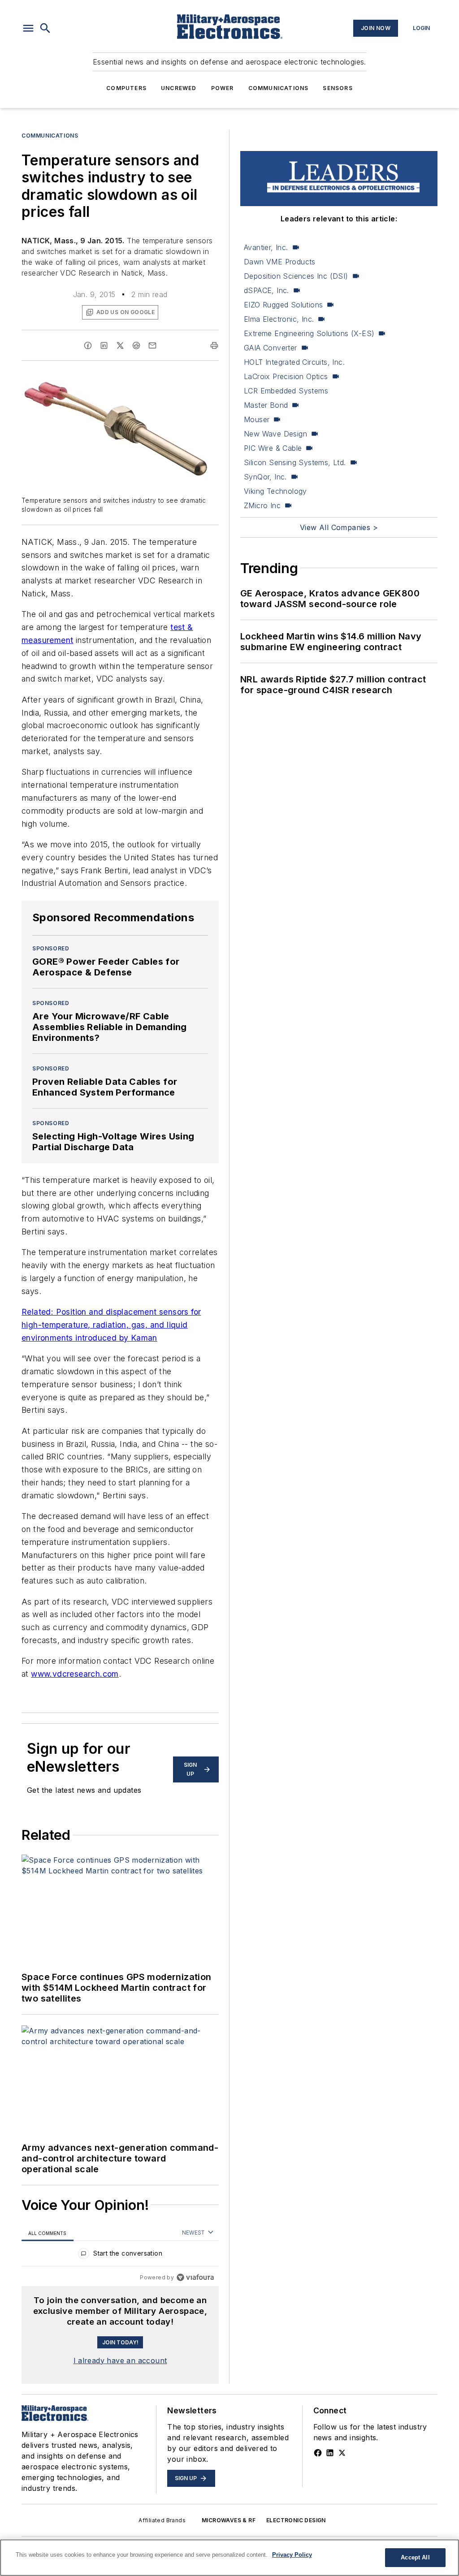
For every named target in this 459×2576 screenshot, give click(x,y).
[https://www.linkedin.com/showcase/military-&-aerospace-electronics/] (330, 2453)
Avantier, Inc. (266, 247)
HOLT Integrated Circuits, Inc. (294, 362)
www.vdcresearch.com (75, 1674)
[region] (120, 2255)
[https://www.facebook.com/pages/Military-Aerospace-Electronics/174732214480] (318, 2453)
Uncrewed (179, 88)
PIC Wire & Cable (273, 448)
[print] (214, 345)
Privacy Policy (292, 2555)
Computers (126, 88)
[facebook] (88, 345)
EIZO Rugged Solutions (283, 305)
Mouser (257, 419)
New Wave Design (275, 434)
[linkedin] (104, 345)
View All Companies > (339, 527)
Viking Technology (275, 491)
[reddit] (136, 345)
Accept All (415, 2557)
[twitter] (120, 345)
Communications (279, 88)
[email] (152, 345)
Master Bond (266, 405)
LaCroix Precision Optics (286, 376)
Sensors (338, 88)
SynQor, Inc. (265, 477)
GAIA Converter (271, 348)
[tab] (48, 2233)
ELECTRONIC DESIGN (296, 2520)
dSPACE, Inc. (266, 290)
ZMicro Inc (262, 505)
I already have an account (120, 2360)
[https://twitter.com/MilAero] (342, 2453)
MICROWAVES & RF (229, 2520)
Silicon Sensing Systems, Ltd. (295, 462)
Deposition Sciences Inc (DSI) (296, 276)
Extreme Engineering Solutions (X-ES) (309, 333)
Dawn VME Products (280, 262)
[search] (45, 28)
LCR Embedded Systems (286, 391)
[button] (28, 28)
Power (223, 88)
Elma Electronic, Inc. (279, 319)
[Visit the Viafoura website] (195, 2277)
